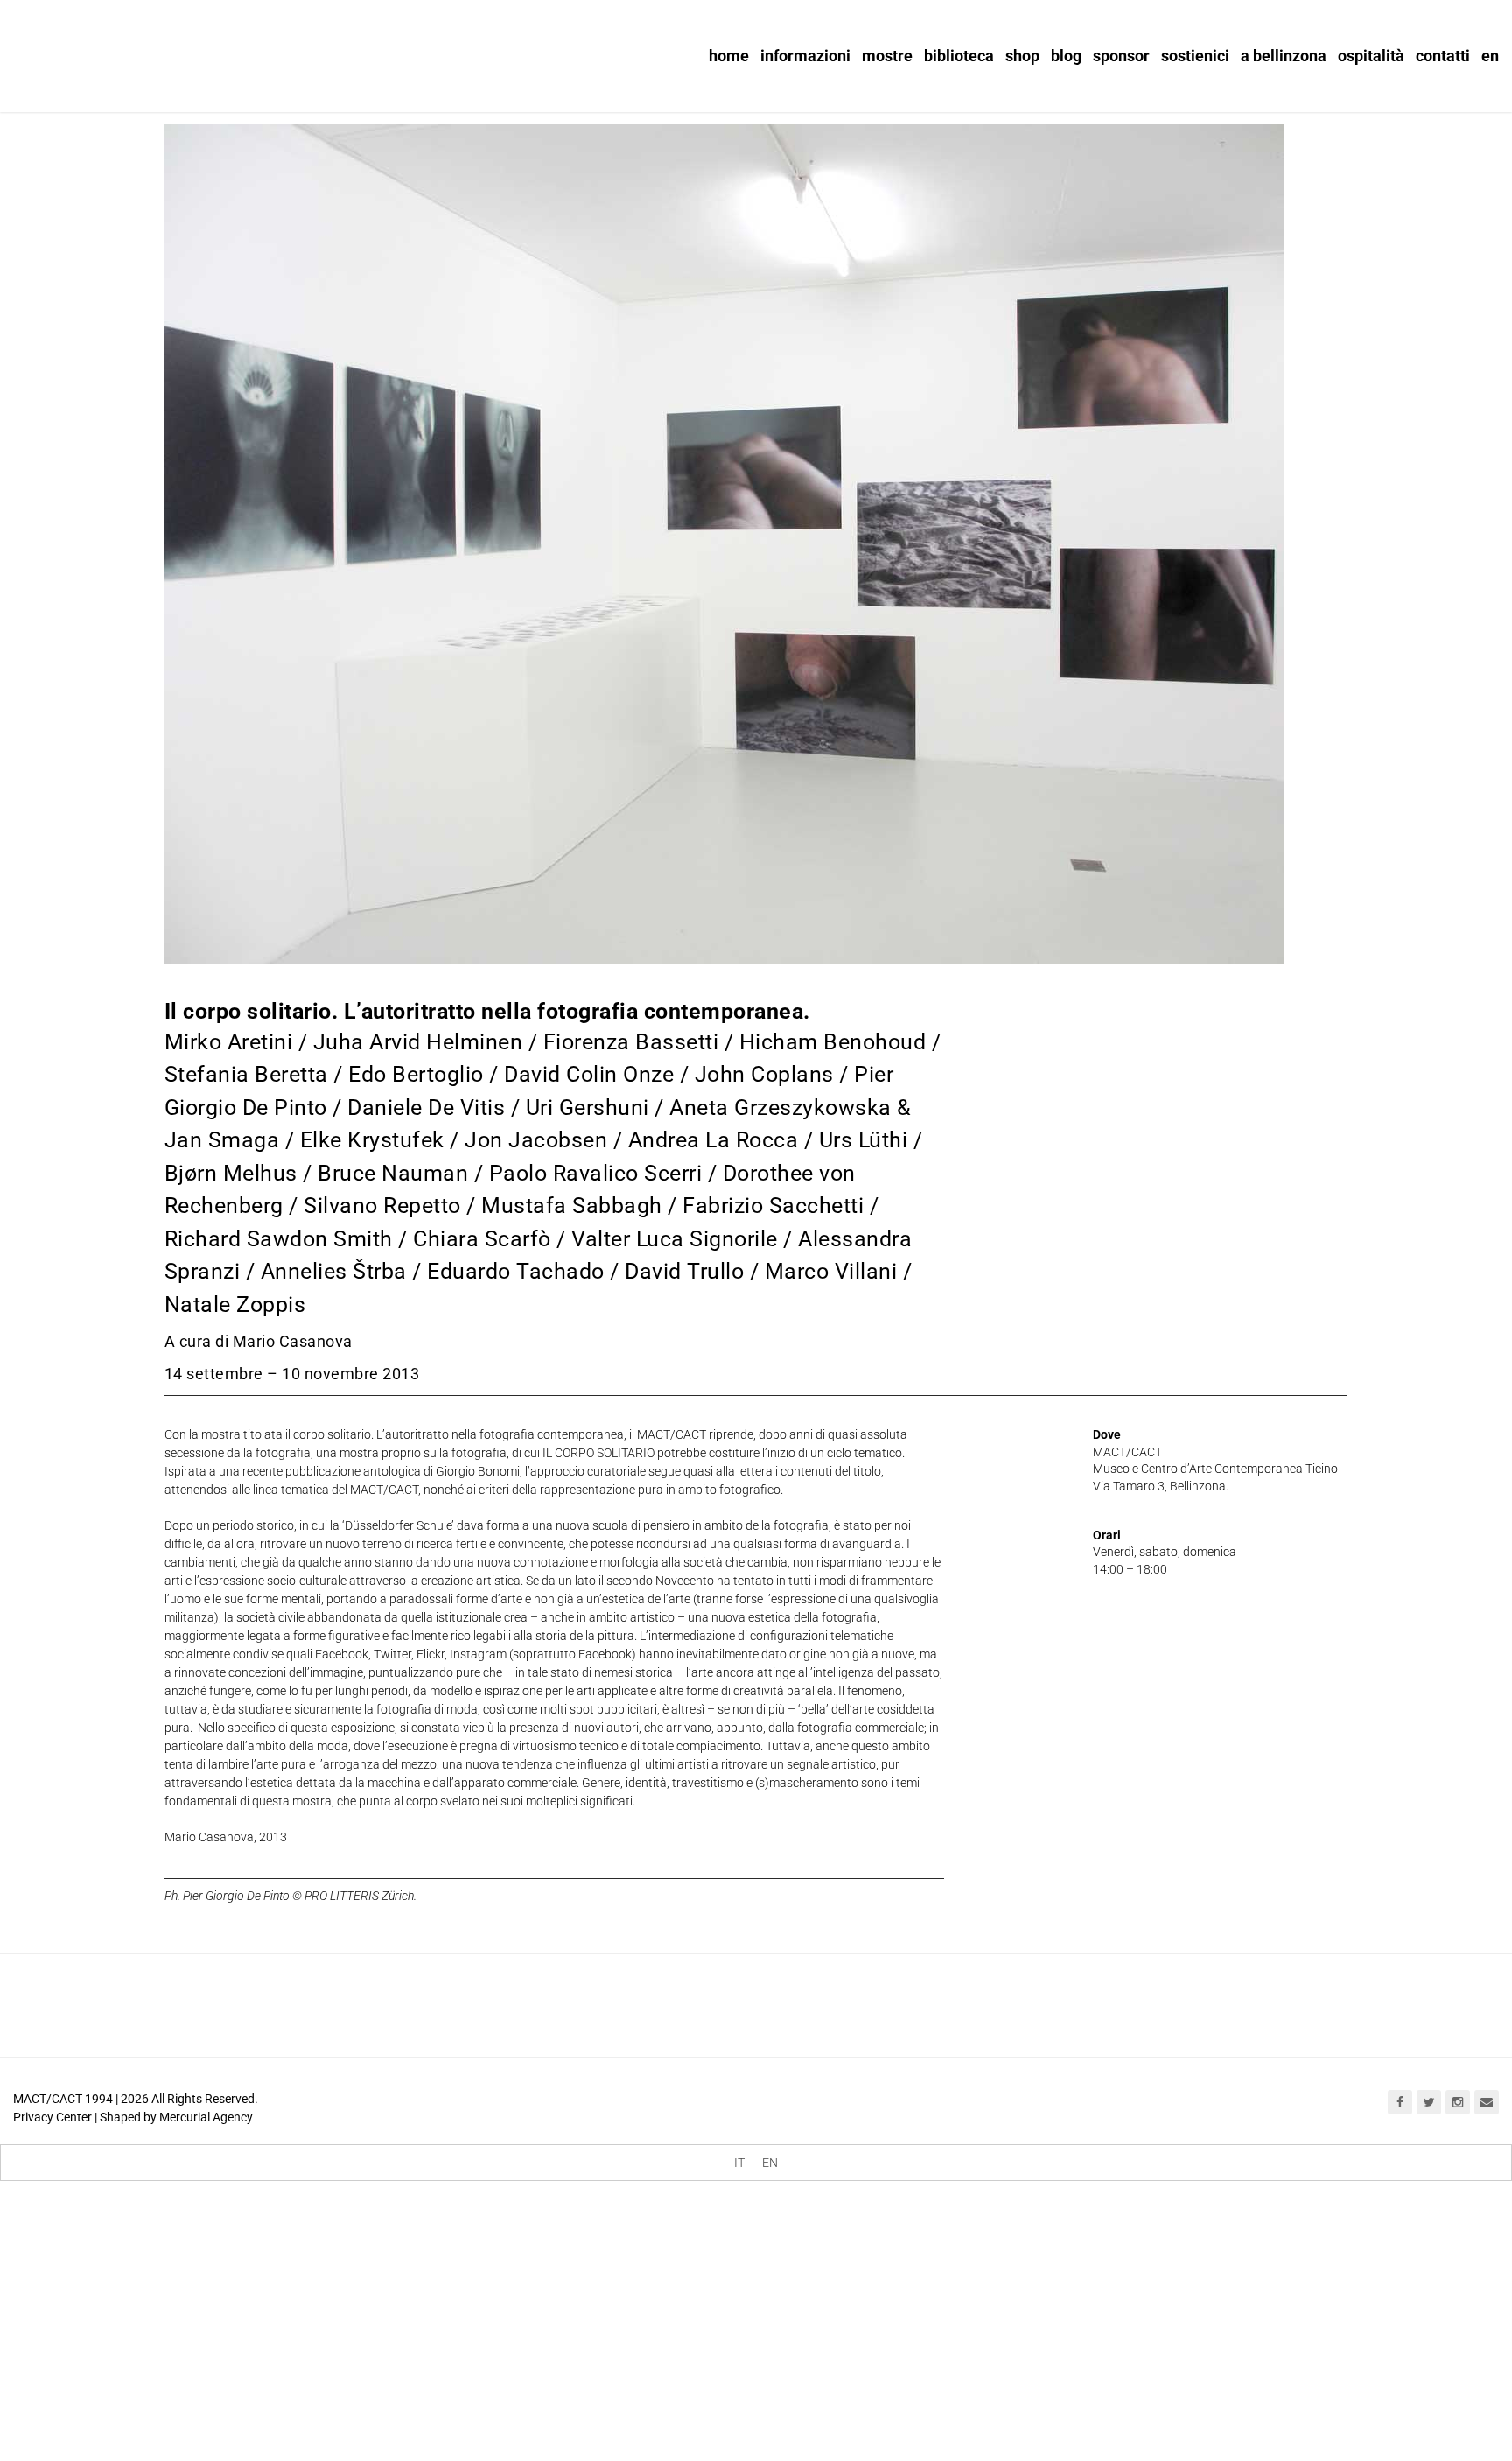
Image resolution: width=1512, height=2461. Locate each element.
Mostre (887, 56)
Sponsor (1121, 56)
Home (729, 56)
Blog (1066, 56)
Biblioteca (959, 56)
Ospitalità (1371, 56)
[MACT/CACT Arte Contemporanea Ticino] (122, 50)
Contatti (1443, 56)
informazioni (805, 56)
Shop (1022, 56)
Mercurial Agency (206, 2117)
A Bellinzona (1284, 56)
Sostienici (1195, 56)
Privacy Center (52, 2117)
